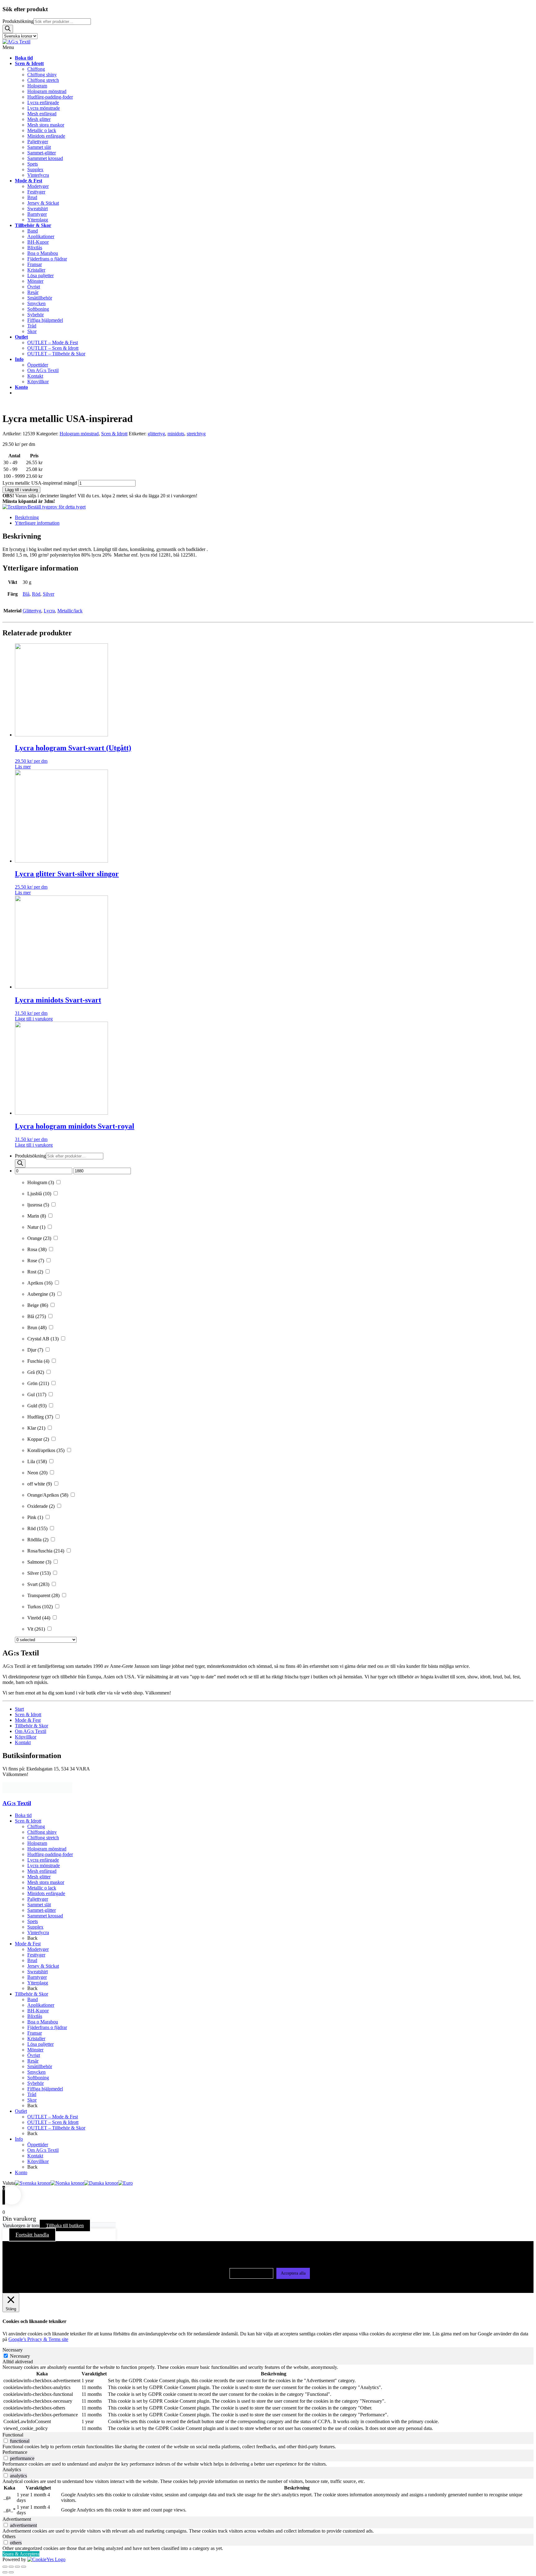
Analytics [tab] (12, 2469)
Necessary (20, 2356)
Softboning (38, 2078)
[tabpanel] (268, 2398)
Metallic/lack (70, 611)
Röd (36, 594)
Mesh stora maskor (46, 1882)
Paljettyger (38, 1899)
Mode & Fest (28, 1720)
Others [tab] (9, 2536)
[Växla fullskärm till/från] (11, 2567)
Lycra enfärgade (43, 1860)
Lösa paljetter (40, 2044)
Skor (32, 2100)
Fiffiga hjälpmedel (45, 2089)
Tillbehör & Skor (31, 1726)
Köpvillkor (26, 1737)
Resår (33, 2061)
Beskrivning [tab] (27, 517)
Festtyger (36, 1955)
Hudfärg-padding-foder (50, 1854)
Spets (33, 1921)
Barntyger (37, 1977)
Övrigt (34, 2055)
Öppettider (38, 2145)
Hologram (37, 1843)
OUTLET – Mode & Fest (53, 2117)
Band (33, 1999)
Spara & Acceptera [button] (21, 2554)
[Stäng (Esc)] (24, 2567)
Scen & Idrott (114, 434)
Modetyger (38, 1949)
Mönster (35, 2050)
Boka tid (23, 1815)
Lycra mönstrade (44, 1865)
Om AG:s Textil (31, 1731)
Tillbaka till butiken (65, 2225)
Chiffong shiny (42, 1832)
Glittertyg (32, 611)
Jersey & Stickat (43, 1966)
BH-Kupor (38, 2011)
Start (19, 1709)
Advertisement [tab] (17, 2519)
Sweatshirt (38, 1972)
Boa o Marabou (43, 2022)
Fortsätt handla (32, 2235)
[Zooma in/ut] (5, 2567)
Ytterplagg (38, 1983)
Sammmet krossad (45, 1916)
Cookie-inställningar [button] (251, 2273)
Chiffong (36, 1826)
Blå (26, 594)
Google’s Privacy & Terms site (38, 2339)
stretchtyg (196, 434)
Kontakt (23, 1742)
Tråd (32, 2094)
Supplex (35, 1927)
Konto (21, 2172)
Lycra (49, 611)
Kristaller (36, 2039)
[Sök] (8, 29)
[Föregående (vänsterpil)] (5, 2572)
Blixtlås (35, 2016)
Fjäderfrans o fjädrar (47, 2027)
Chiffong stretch (43, 1838)
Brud (32, 1960)
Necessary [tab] (13, 2350)
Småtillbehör (40, 2066)
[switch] (6, 2441)
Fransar (35, 2033)
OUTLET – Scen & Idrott (53, 2122)
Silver (49, 594)
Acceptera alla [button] (293, 2273)
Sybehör (36, 2083)
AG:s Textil (17, 1803)
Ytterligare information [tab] (37, 523)
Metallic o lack (42, 1888)
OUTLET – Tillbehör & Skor (56, 2128)
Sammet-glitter (42, 1910)
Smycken (36, 2072)
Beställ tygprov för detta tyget (57, 507)
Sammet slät (39, 1905)
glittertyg (156, 434)
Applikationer (41, 2005)
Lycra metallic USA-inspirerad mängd (40, 483)
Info (19, 2139)
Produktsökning (18, 21)
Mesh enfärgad (42, 1871)
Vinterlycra (38, 1932)
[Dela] (17, 2567)
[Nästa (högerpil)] (11, 2572)
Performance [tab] (15, 2452)
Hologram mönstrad (79, 434)
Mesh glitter (39, 1877)
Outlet (21, 2111)
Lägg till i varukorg (21, 490)
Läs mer (23, 767)
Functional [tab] (13, 2435)
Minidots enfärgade (46, 1893)
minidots (176, 434)
